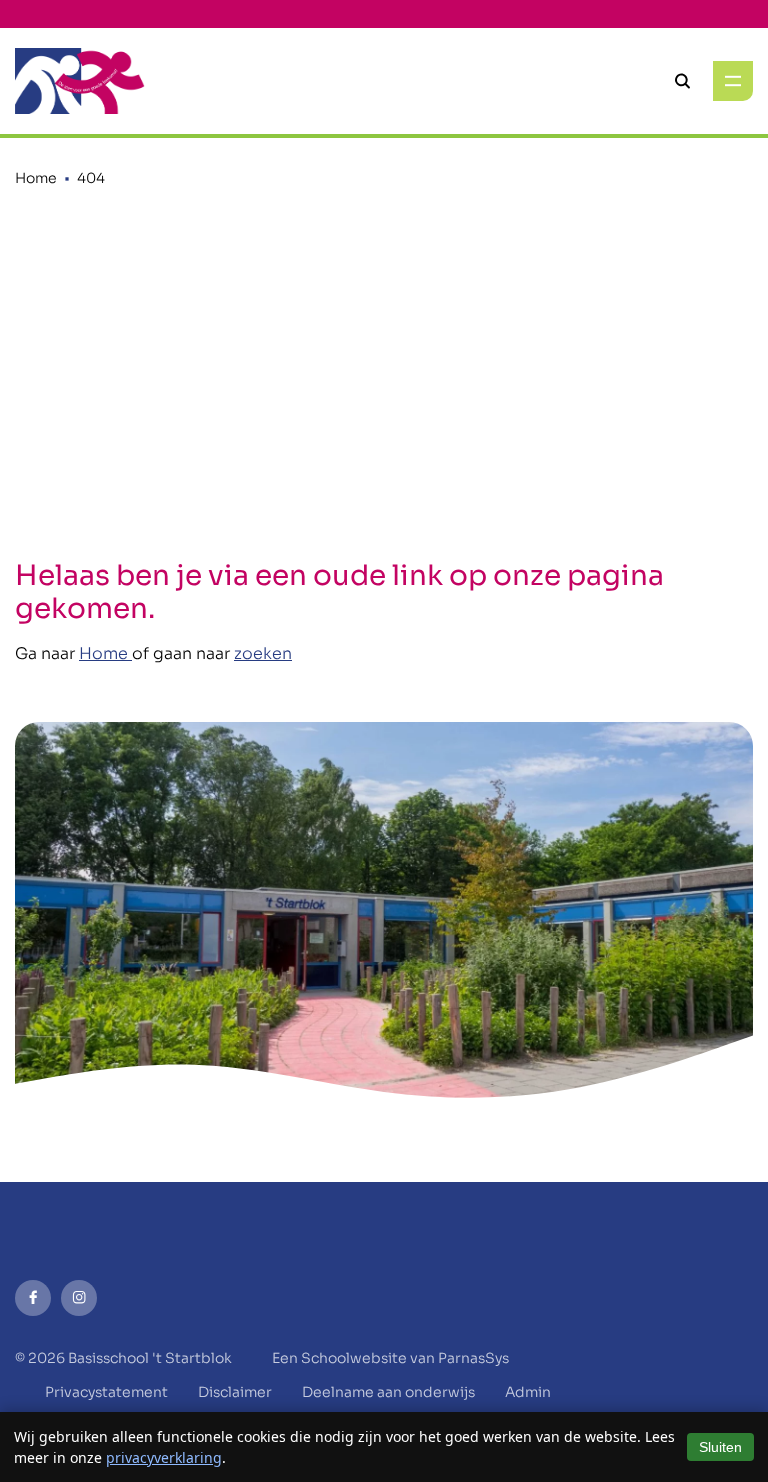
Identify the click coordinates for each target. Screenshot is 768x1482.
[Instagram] (79, 1298)
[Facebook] (33, 1298)
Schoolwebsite (354, 1358)
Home (36, 178)
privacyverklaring (164, 1457)
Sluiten (720, 1447)
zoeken (263, 653)
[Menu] (733, 81)
